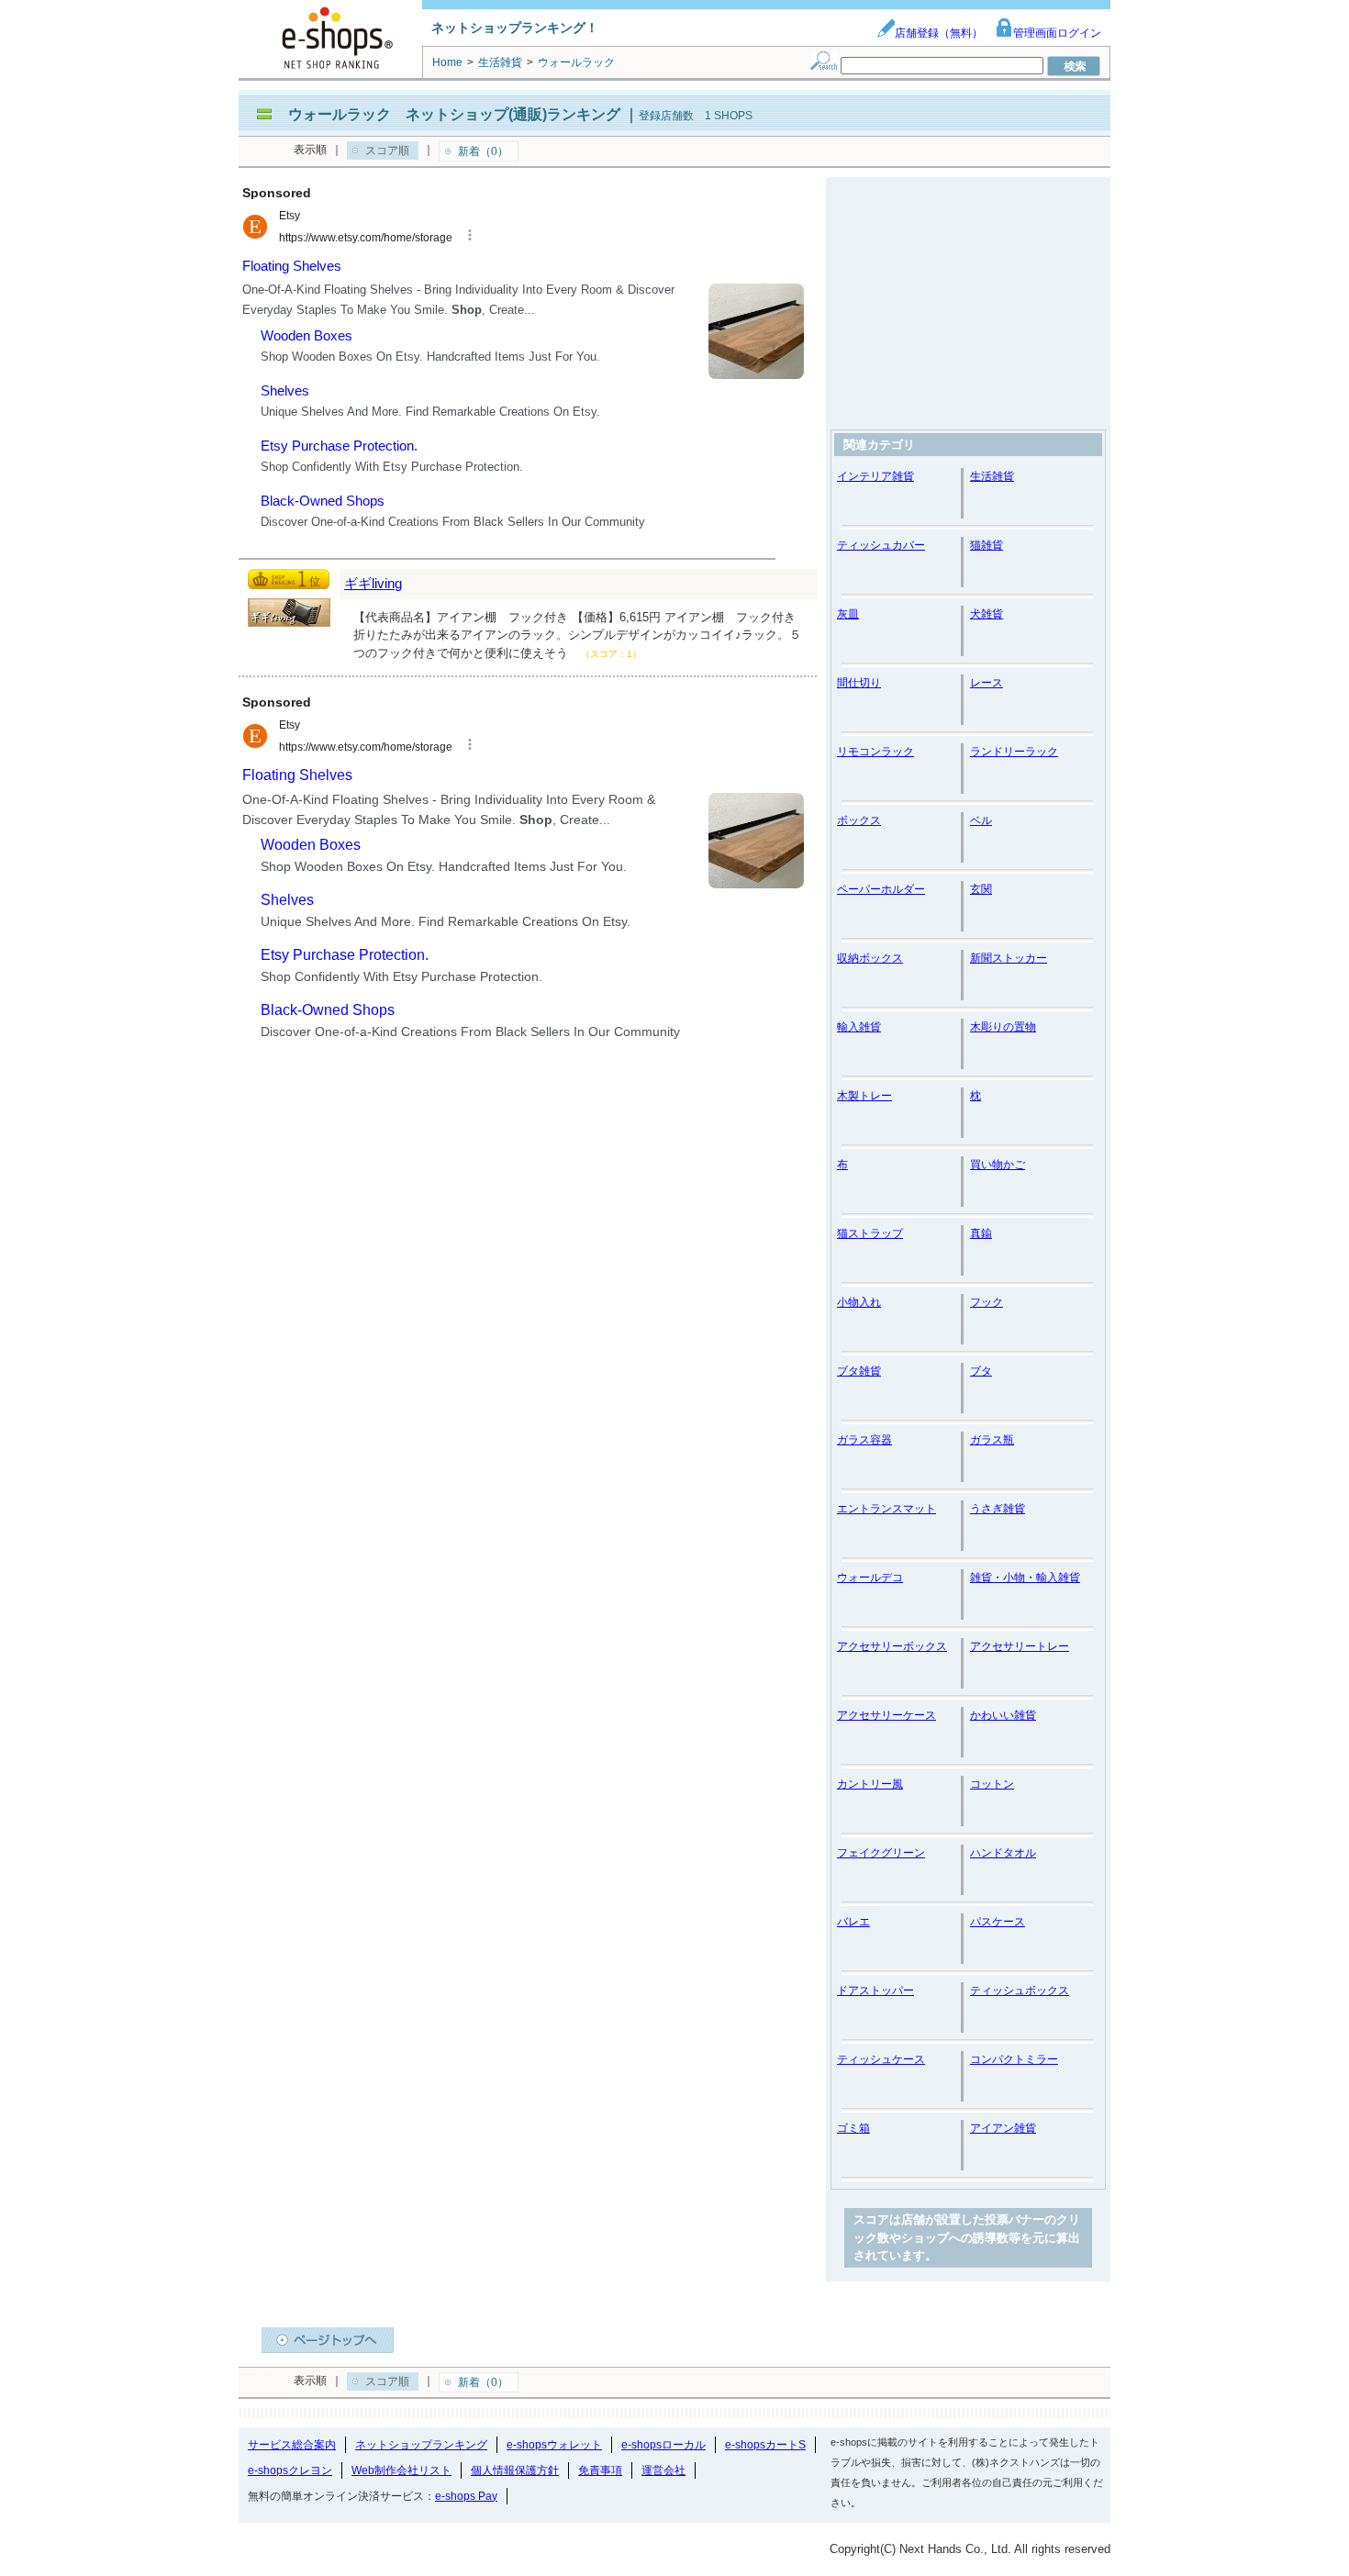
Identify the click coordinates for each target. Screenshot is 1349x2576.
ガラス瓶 (992, 1440)
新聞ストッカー (1009, 958)
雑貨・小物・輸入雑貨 (1025, 1578)
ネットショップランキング (421, 2445)
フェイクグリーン (881, 1853)
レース (987, 683)
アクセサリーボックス (892, 1646)
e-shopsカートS (765, 2445)
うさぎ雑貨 (998, 1509)
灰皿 (848, 614)
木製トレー (864, 1096)
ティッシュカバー (881, 545)
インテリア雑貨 (875, 476)
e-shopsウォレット (554, 2445)
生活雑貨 (992, 476)
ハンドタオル (1003, 1853)
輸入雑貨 (859, 1027)
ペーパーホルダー (881, 889)
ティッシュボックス (1020, 1991)
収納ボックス (870, 958)
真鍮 (981, 1233)
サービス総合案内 (292, 2445)
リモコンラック (875, 752)
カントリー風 (870, 1784)
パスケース (998, 1922)
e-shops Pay (466, 2496)
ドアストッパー (875, 1991)
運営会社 (663, 2470)
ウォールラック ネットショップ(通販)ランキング (454, 114)
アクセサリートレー (1020, 1646)
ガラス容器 (864, 1440)
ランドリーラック (1014, 752)
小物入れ (859, 1302)
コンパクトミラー (1014, 2059)
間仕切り (859, 683)
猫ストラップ (870, 1233)
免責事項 (600, 2470)
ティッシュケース (881, 2059)
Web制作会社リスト (401, 2470)
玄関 (981, 889)
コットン (992, 1784)
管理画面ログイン (1057, 33)
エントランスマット (886, 1509)
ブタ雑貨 (859, 1371)
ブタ (981, 1371)
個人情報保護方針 (515, 2470)
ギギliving (373, 583)
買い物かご (998, 1165)
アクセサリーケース (886, 1715)
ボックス (859, 820)
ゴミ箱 (853, 2128)
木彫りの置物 (1003, 1027)
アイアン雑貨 (1003, 2128)
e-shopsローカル (663, 2445)
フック (987, 1302)
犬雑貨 (987, 614)
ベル (981, 820)
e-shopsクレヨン (290, 2470)
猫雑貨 (987, 545)
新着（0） (483, 151)
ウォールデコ (870, 1578)
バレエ (853, 1922)
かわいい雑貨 (1003, 1715)
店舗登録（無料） (939, 33)
